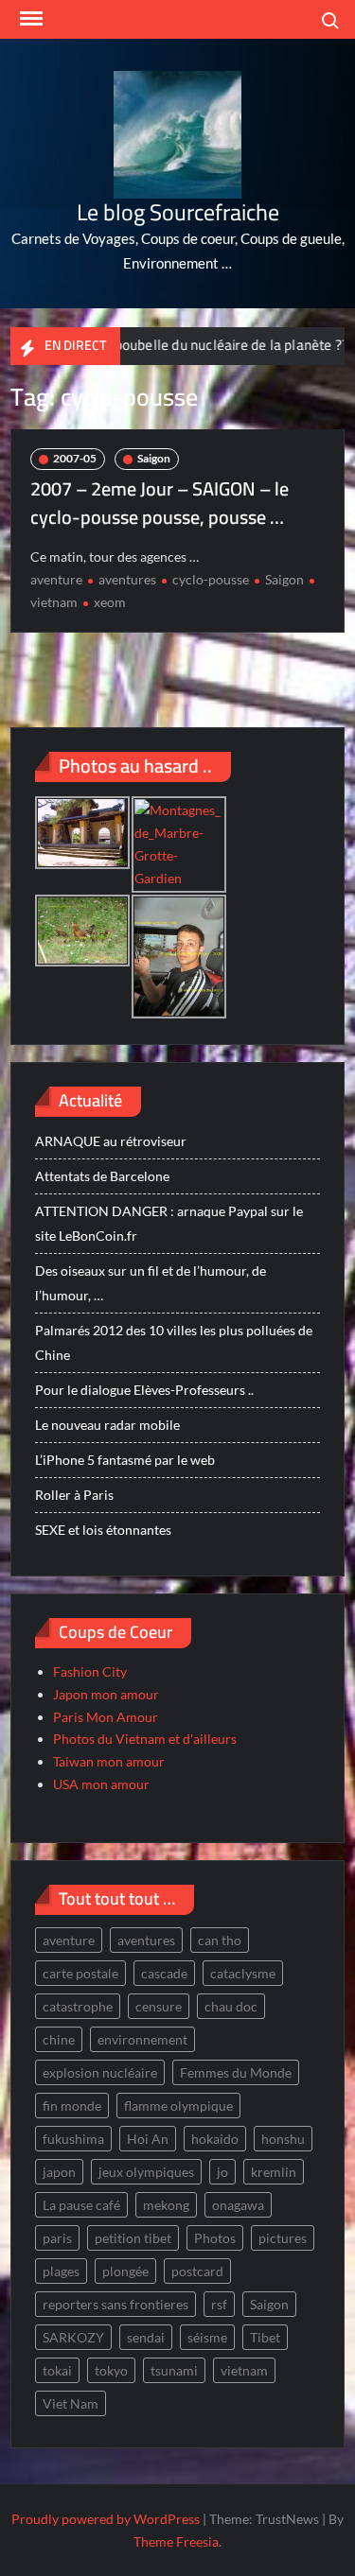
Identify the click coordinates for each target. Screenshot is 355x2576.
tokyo (111, 2370)
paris (57, 2238)
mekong (166, 2205)
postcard (197, 2271)
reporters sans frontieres (115, 2304)
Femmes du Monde (236, 2072)
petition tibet (133, 2238)
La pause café (81, 2205)
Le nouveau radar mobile (107, 1425)
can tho (220, 1940)
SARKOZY (73, 2337)
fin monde (72, 2106)
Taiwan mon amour (109, 1761)
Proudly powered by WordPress (106, 2519)
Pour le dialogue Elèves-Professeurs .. (144, 1390)
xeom (110, 602)
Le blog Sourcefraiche (178, 212)
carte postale (80, 1973)
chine (59, 2039)
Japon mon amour (106, 1694)
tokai (57, 2370)
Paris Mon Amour (106, 1717)
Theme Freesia (176, 2541)
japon (59, 2172)
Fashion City (90, 1671)
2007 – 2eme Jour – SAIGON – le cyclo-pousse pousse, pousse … (160, 503)
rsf (219, 2304)
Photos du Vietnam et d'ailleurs (145, 1739)
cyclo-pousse (211, 579)
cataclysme (243, 1973)
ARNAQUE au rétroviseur (111, 1141)
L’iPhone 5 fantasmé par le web (125, 1460)
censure (159, 2006)
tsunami (174, 2370)
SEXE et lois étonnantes (103, 1530)
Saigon (154, 458)
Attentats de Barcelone (102, 1176)
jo (222, 2172)
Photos (215, 2238)
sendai (146, 2337)
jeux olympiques (146, 2172)
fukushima (73, 2139)
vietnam (244, 2370)
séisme (207, 2337)
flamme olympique (178, 2106)
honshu (283, 2139)
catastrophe (78, 2006)
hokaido (215, 2139)
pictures (283, 2238)
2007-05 (75, 458)
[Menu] (29, 19)
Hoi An (148, 2139)
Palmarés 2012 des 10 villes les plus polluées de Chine (174, 1342)
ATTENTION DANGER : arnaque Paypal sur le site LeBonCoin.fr (169, 1223)
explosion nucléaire (100, 2072)
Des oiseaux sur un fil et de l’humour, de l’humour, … (151, 1283)
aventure (56, 579)
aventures (127, 579)
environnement (142, 2039)
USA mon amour (101, 1784)
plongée (125, 2271)
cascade (164, 1973)
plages (61, 2271)
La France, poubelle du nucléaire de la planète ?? (179, 345)
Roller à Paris (74, 1495)
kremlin (274, 2172)
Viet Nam (71, 2403)
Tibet (265, 2337)
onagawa (238, 2205)
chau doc (231, 2006)
